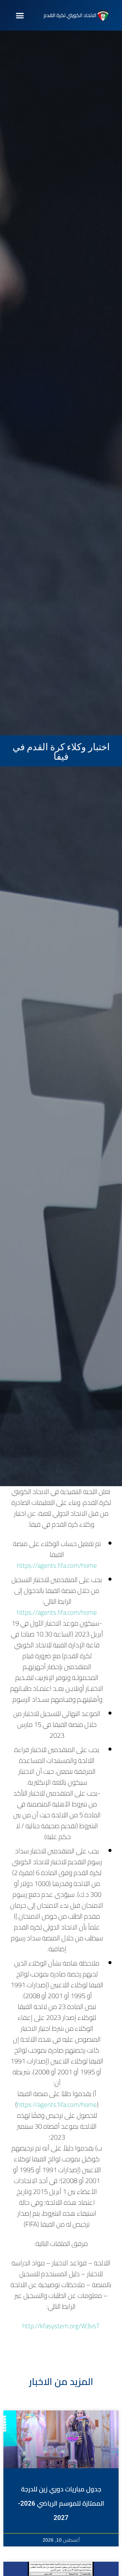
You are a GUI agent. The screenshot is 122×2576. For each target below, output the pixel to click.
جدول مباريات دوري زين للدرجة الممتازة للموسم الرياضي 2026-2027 (61, 2503)
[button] (20, 15)
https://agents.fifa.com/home (57, 1565)
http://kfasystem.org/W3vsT (61, 2326)
